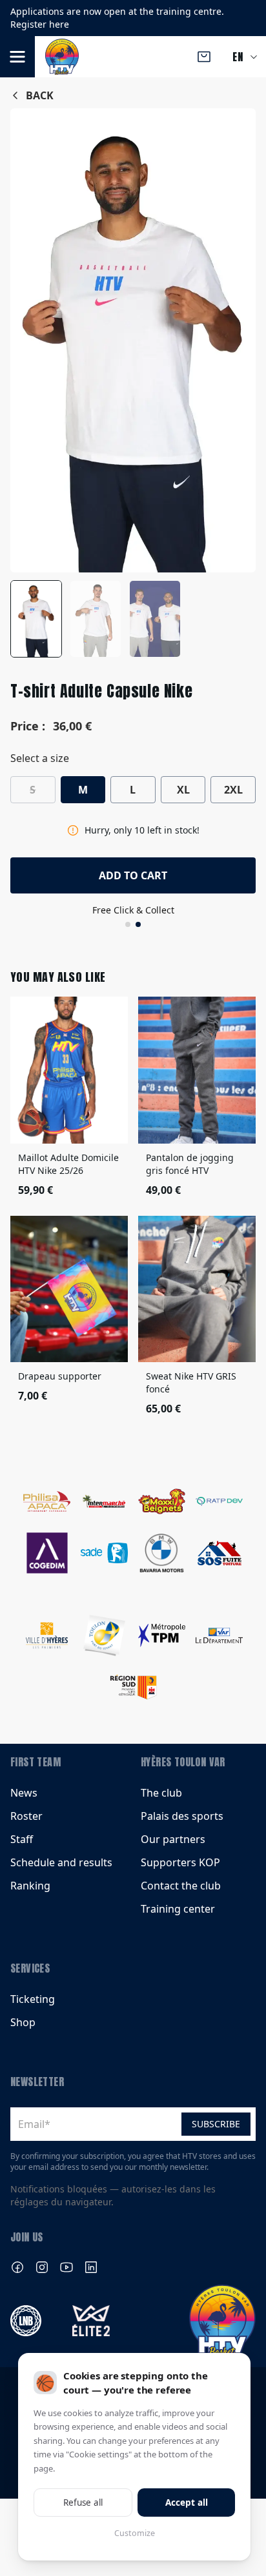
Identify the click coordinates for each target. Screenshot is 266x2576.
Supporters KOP (180, 1862)
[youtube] (66, 2267)
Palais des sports (182, 1816)
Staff (22, 1839)
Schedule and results (61, 1862)
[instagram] (42, 2267)
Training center (178, 1909)
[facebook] (17, 2267)
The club (161, 1793)
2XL (233, 790)
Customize (135, 2533)
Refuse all (83, 2503)
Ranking (30, 1886)
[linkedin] (91, 2267)
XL (183, 790)
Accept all (187, 2503)
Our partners (173, 1839)
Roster (26, 1816)
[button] (17, 57)
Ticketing (33, 1999)
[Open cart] (204, 57)
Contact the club (181, 1886)
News (24, 1793)
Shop (23, 2022)
